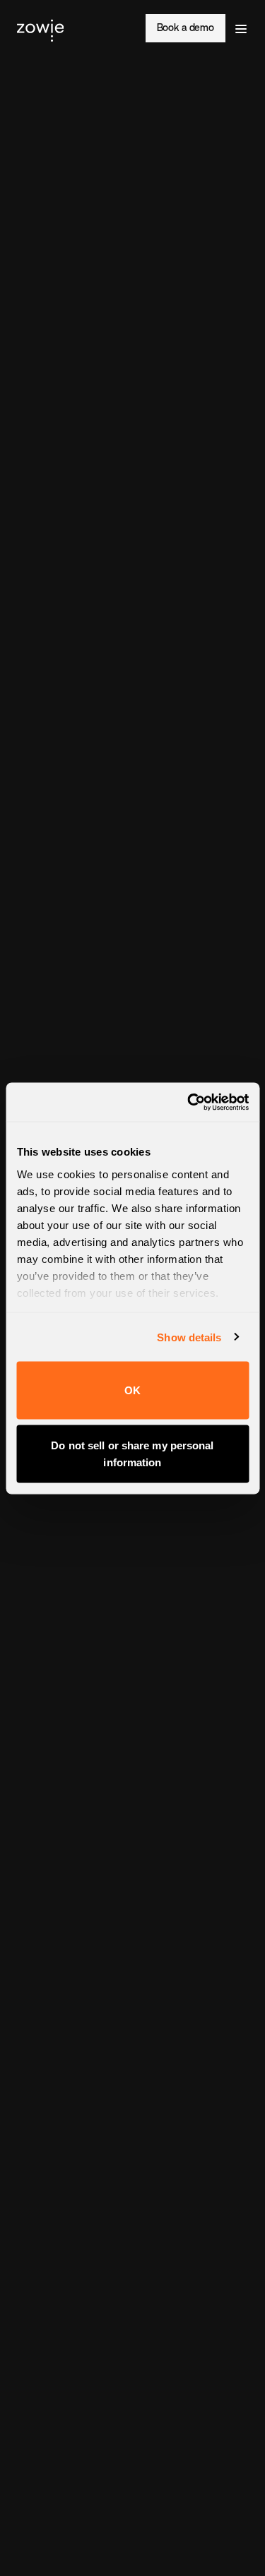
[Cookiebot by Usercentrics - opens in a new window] (189, 1102)
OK (132, 1390)
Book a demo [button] (185, 28)
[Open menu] (241, 28)
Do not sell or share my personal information (132, 1453)
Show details (189, 1337)
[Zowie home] (40, 28)
